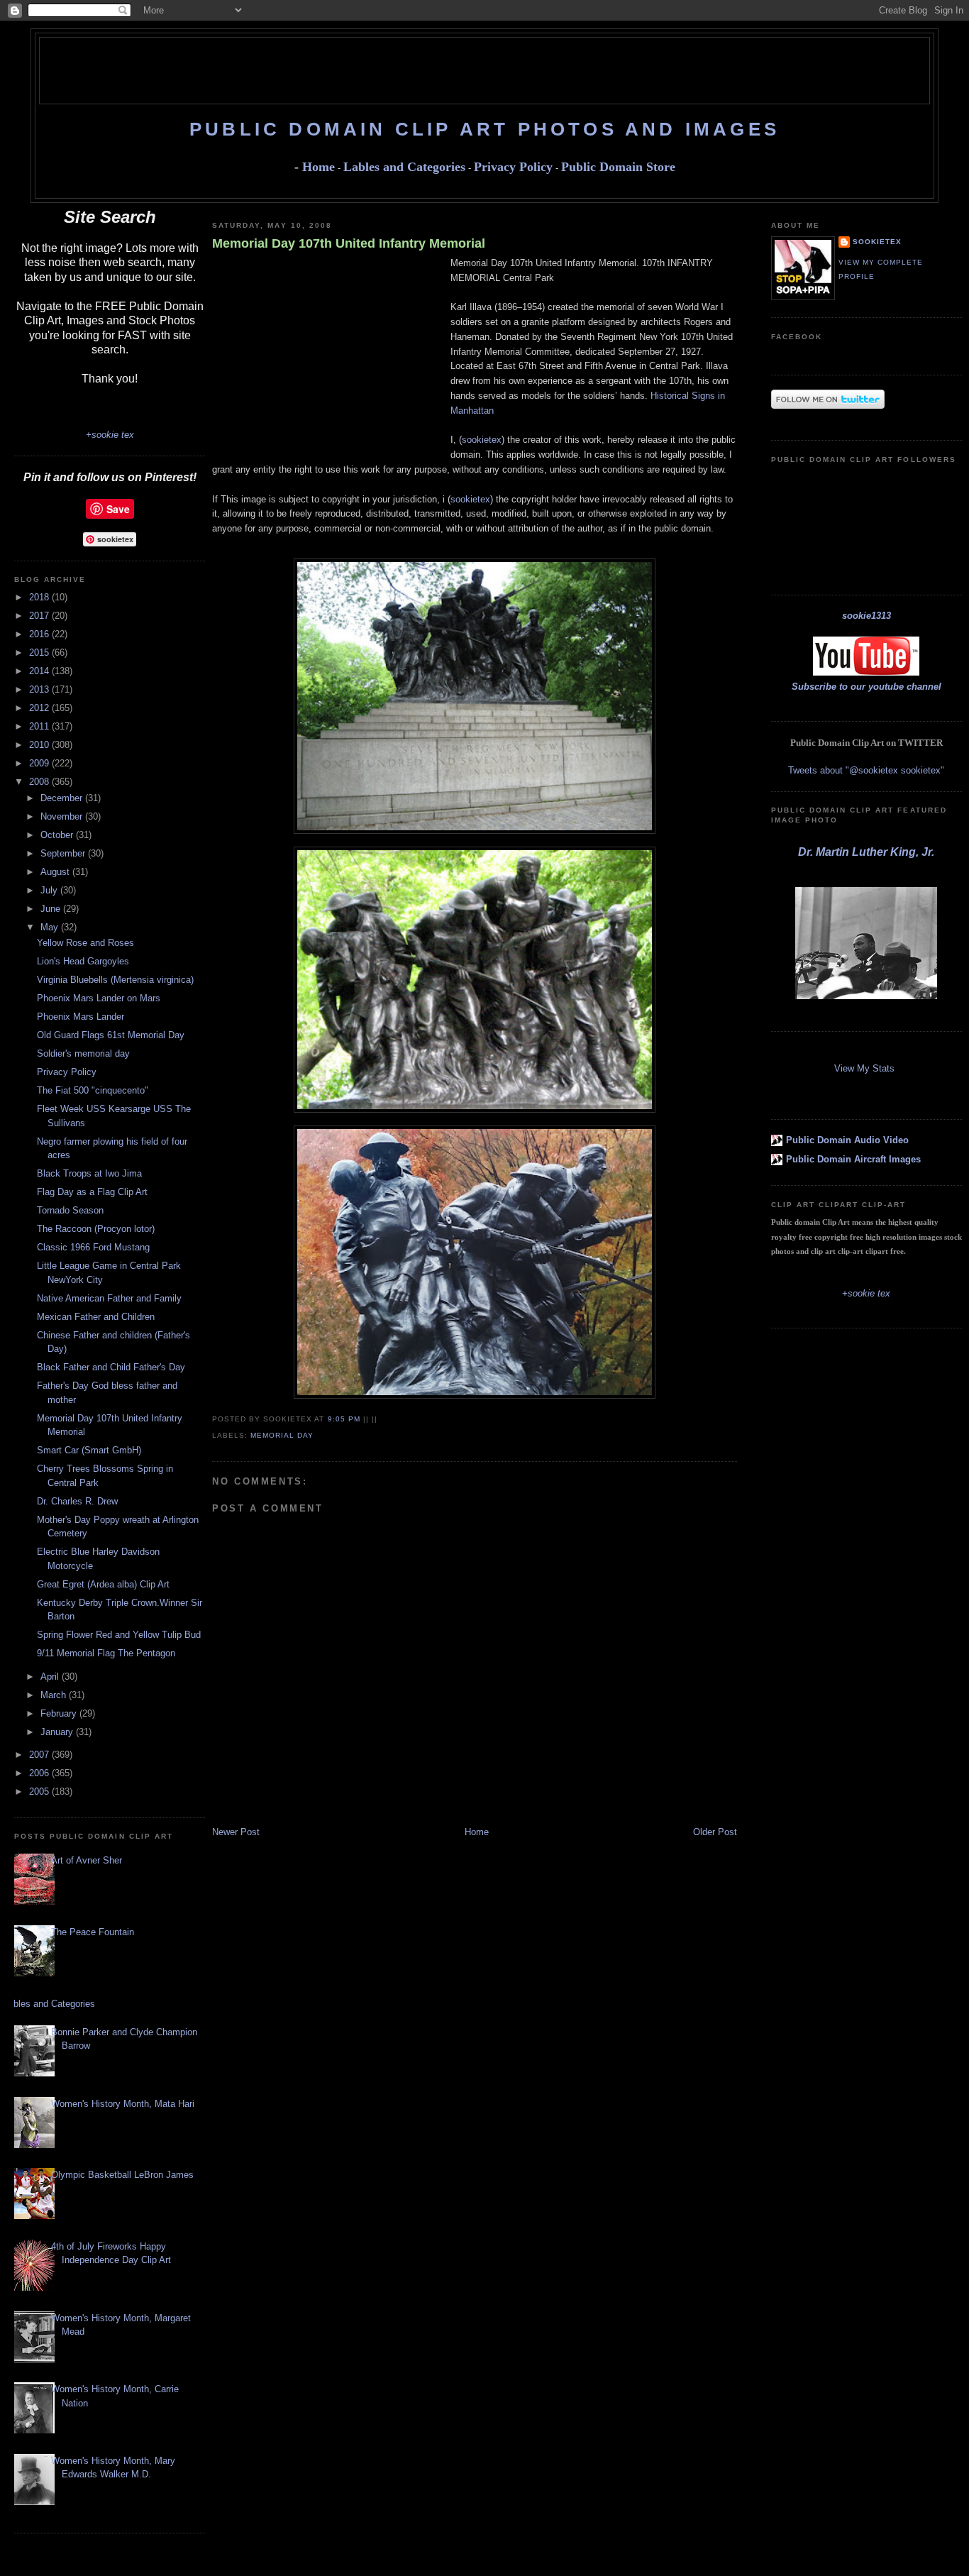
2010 (40, 745)
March (55, 1695)
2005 (40, 1791)
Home (319, 167)
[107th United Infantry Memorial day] (475, 831)
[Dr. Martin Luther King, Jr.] (866, 996)
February (60, 1713)
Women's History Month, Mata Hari (123, 2104)
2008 (40, 782)
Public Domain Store (618, 167)
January (58, 1732)
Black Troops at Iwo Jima (89, 1173)
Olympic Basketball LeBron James (122, 2175)
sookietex (482, 440)
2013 (40, 689)
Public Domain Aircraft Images (853, 1159)
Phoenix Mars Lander (81, 1017)
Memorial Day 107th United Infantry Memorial (349, 243)
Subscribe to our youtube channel (866, 687)
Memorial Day (282, 1435)
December (63, 798)
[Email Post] (382, 1419)
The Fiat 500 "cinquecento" (93, 1090)
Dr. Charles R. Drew (77, 1501)
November (63, 816)
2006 (40, 1773)
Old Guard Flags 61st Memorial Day (111, 1035)
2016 (40, 634)
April (51, 1677)
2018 (40, 597)
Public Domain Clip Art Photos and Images (484, 129)
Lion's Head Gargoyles (83, 961)
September (64, 853)
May (51, 927)
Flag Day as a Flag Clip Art (92, 1192)
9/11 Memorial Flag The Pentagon (106, 1653)
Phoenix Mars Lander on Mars (99, 998)
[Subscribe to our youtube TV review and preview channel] (866, 672)
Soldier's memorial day (83, 1053)
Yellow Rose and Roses (85, 943)
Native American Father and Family (109, 1298)
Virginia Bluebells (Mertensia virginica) (115, 980)
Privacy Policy (513, 167)
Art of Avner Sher (87, 1860)
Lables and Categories (404, 167)
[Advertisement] (484, 70)
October (58, 835)
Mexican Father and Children (96, 1317)
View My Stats (864, 1068)
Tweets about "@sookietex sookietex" (866, 770)
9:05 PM (344, 1419)
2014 (40, 671)
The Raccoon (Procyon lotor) (96, 1229)
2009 (40, 763)
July (50, 890)
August (56, 872)
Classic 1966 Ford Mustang (93, 1247)
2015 (40, 653)
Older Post (715, 1832)
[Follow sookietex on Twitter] (828, 406)
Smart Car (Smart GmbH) (89, 1450)
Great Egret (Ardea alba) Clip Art (103, 1584)
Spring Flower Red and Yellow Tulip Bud (119, 1635)
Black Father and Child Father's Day (111, 1367)
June (52, 909)
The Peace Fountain (93, 1932)
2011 (40, 726)
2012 (40, 708)
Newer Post (236, 1832)
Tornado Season (70, 1210)
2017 (40, 616)
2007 (40, 1755)
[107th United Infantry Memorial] (475, 1110)
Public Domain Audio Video (847, 1140)
